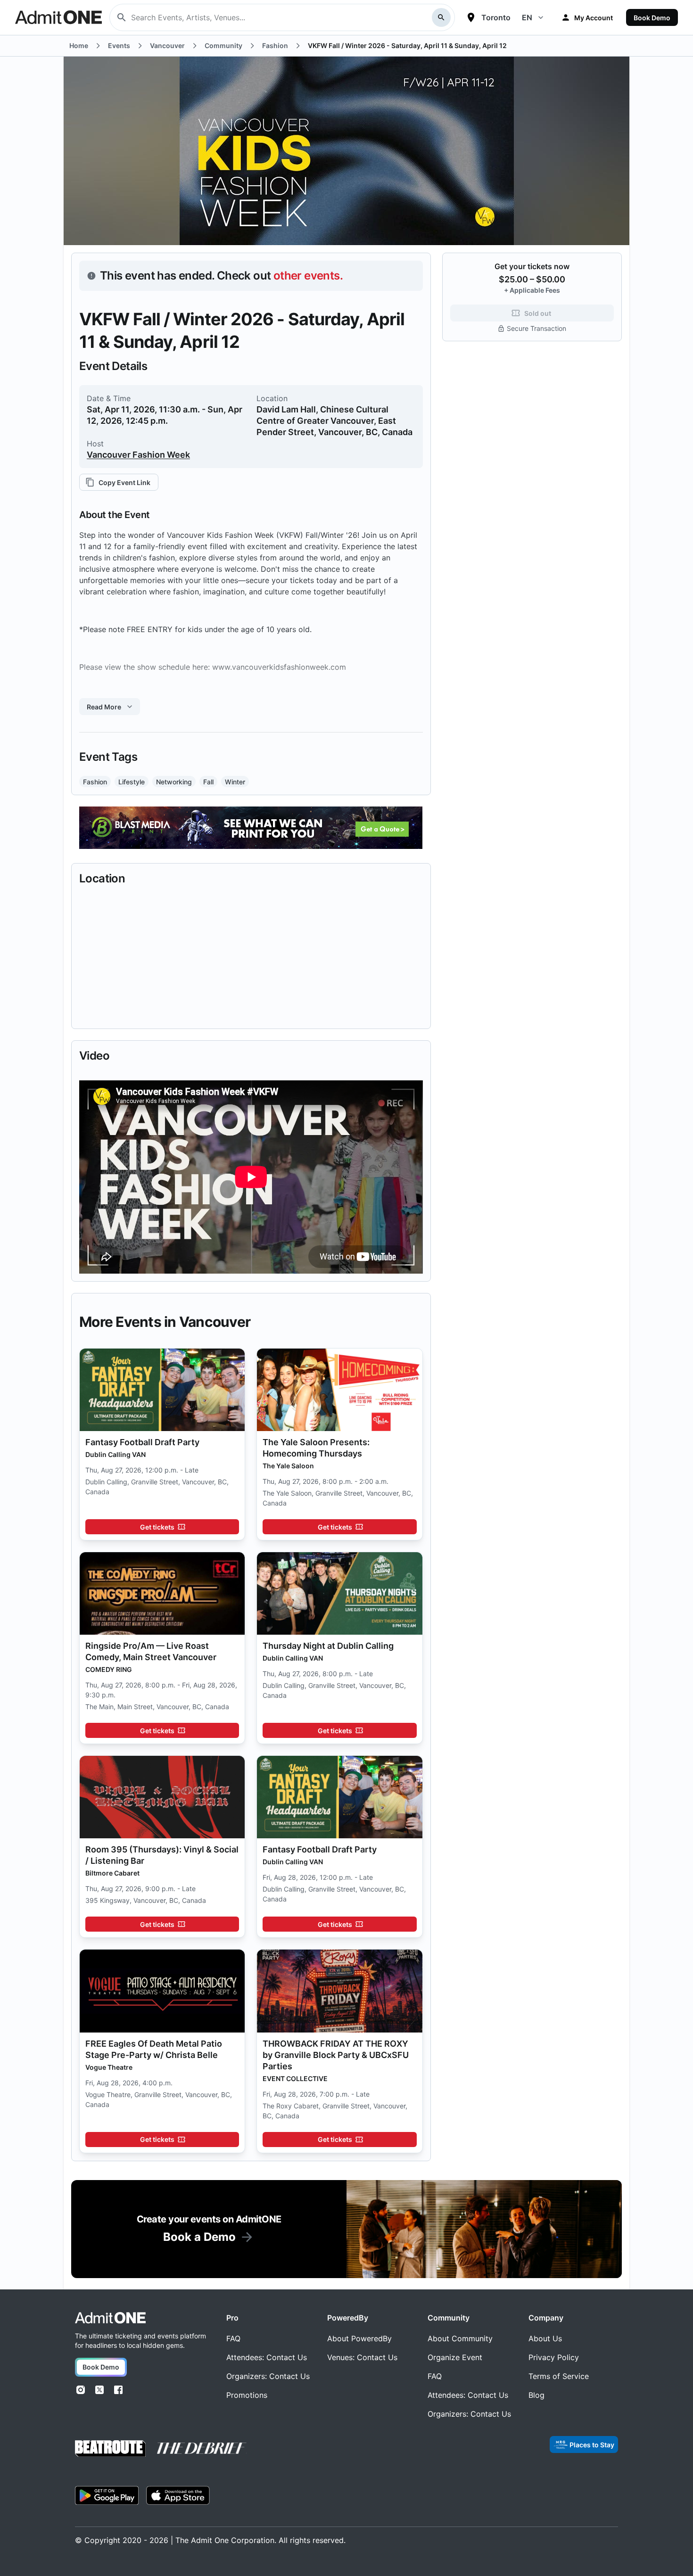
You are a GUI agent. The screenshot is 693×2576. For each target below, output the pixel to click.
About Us (545, 2338)
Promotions (247, 2395)
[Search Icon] (441, 17)
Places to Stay (592, 2445)
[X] (99, 2390)
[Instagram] (81, 2390)
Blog (536, 2395)
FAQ (233, 2338)
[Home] (110, 2318)
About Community (460, 2338)
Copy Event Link (124, 482)
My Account (594, 18)
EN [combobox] (527, 17)
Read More (104, 707)
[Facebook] (118, 2390)
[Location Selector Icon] (471, 17)
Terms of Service (559, 2376)
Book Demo (652, 18)
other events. (308, 276)
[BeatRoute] (110, 2448)
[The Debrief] (202, 2448)
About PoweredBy (359, 2338)
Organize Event (455, 2357)
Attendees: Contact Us (267, 2357)
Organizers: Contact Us (268, 2376)
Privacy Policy (554, 2357)
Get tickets (157, 1527)
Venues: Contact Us (362, 2357)
